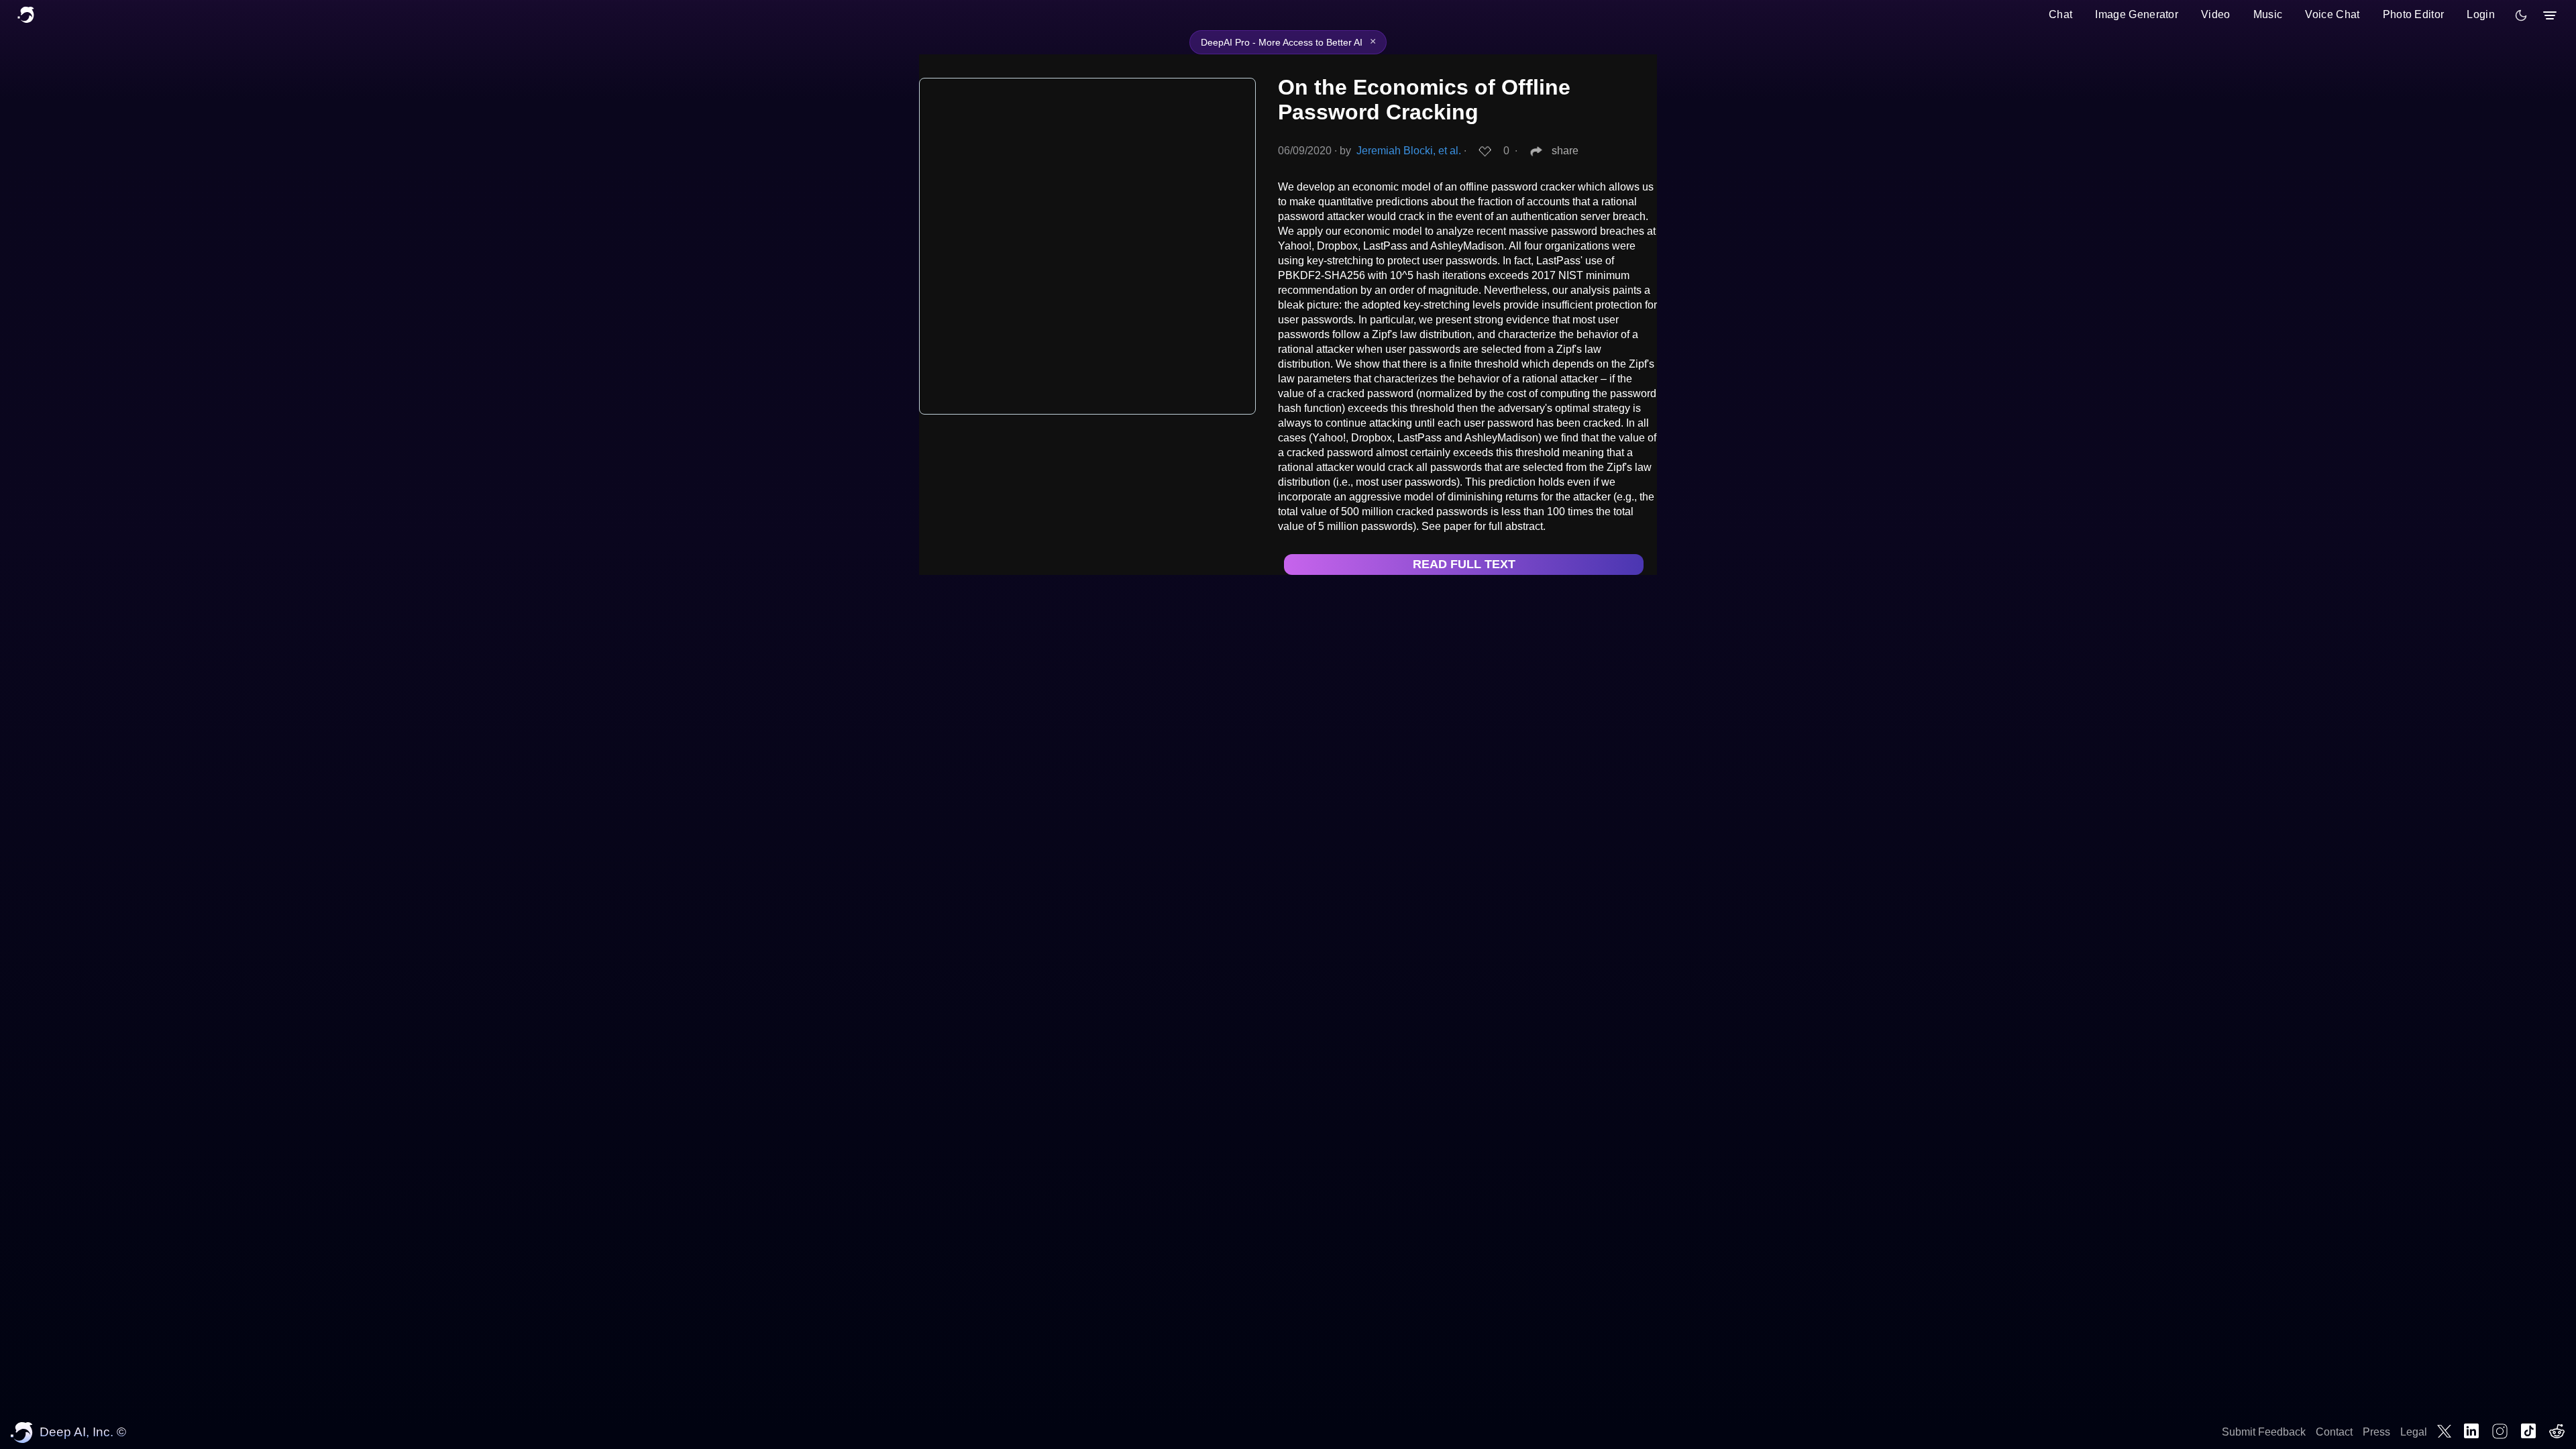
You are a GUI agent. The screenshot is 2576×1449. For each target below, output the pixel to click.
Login (2481, 14)
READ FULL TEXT (1464, 564)
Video (2216, 14)
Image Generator (2137, 14)
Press (2376, 1432)
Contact (2334, 1432)
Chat (2060, 14)
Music (2268, 14)
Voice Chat (2332, 14)
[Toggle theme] (2521, 15)
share (1565, 151)
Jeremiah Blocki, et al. (1409, 151)
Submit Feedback (2264, 1432)
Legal (2414, 1432)
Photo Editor (2414, 14)
